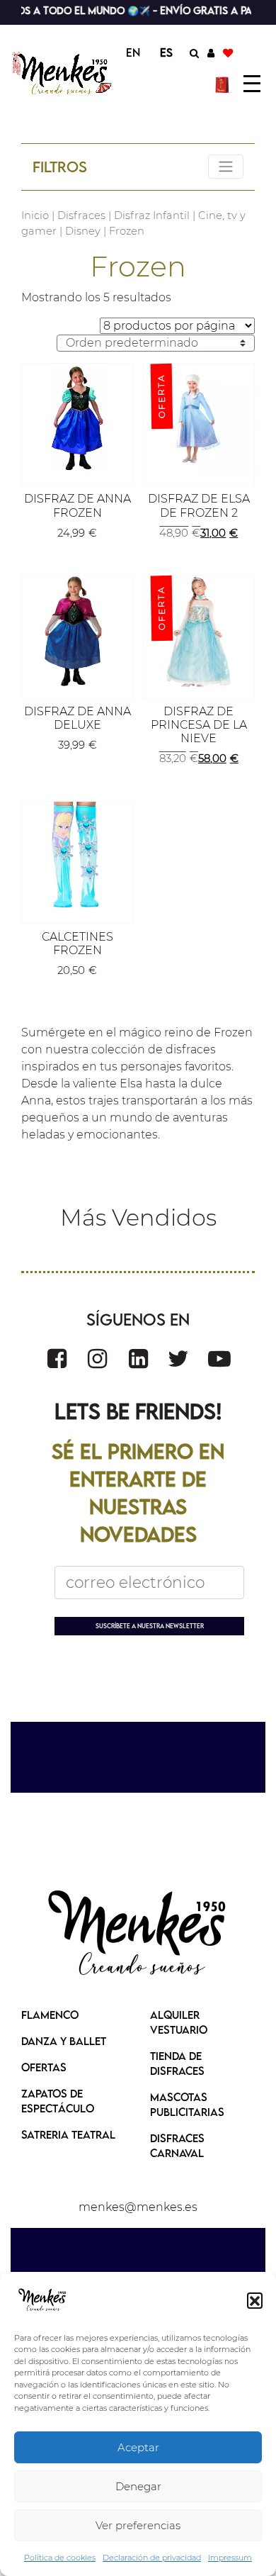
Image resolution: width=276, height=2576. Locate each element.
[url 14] (228, 52)
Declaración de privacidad (152, 2558)
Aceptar (138, 2447)
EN (133, 52)
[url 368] (77, 857)
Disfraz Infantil (152, 215)
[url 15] (224, 84)
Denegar (138, 2486)
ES (166, 52)
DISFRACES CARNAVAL (177, 2145)
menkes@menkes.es (138, 2207)
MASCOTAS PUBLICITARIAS (187, 2104)
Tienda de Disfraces (177, 2063)
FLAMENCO (50, 2015)
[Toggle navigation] (226, 167)
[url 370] (57, 1359)
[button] (255, 2300)
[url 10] (63, 73)
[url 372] (138, 1359)
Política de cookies (60, 2558)
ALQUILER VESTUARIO (179, 2022)
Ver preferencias (138, 2525)
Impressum (230, 2558)
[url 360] (77, 419)
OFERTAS (44, 2067)
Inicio (35, 215)
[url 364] (77, 631)
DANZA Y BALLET (64, 2041)
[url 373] (178, 1359)
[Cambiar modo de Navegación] (252, 84)
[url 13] (211, 52)
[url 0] (42, 2300)
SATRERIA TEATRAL (68, 2134)
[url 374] (219, 1359)
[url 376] (138, 1934)
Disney (83, 231)
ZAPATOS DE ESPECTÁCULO (58, 2101)
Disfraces (81, 215)
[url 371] (97, 1359)
